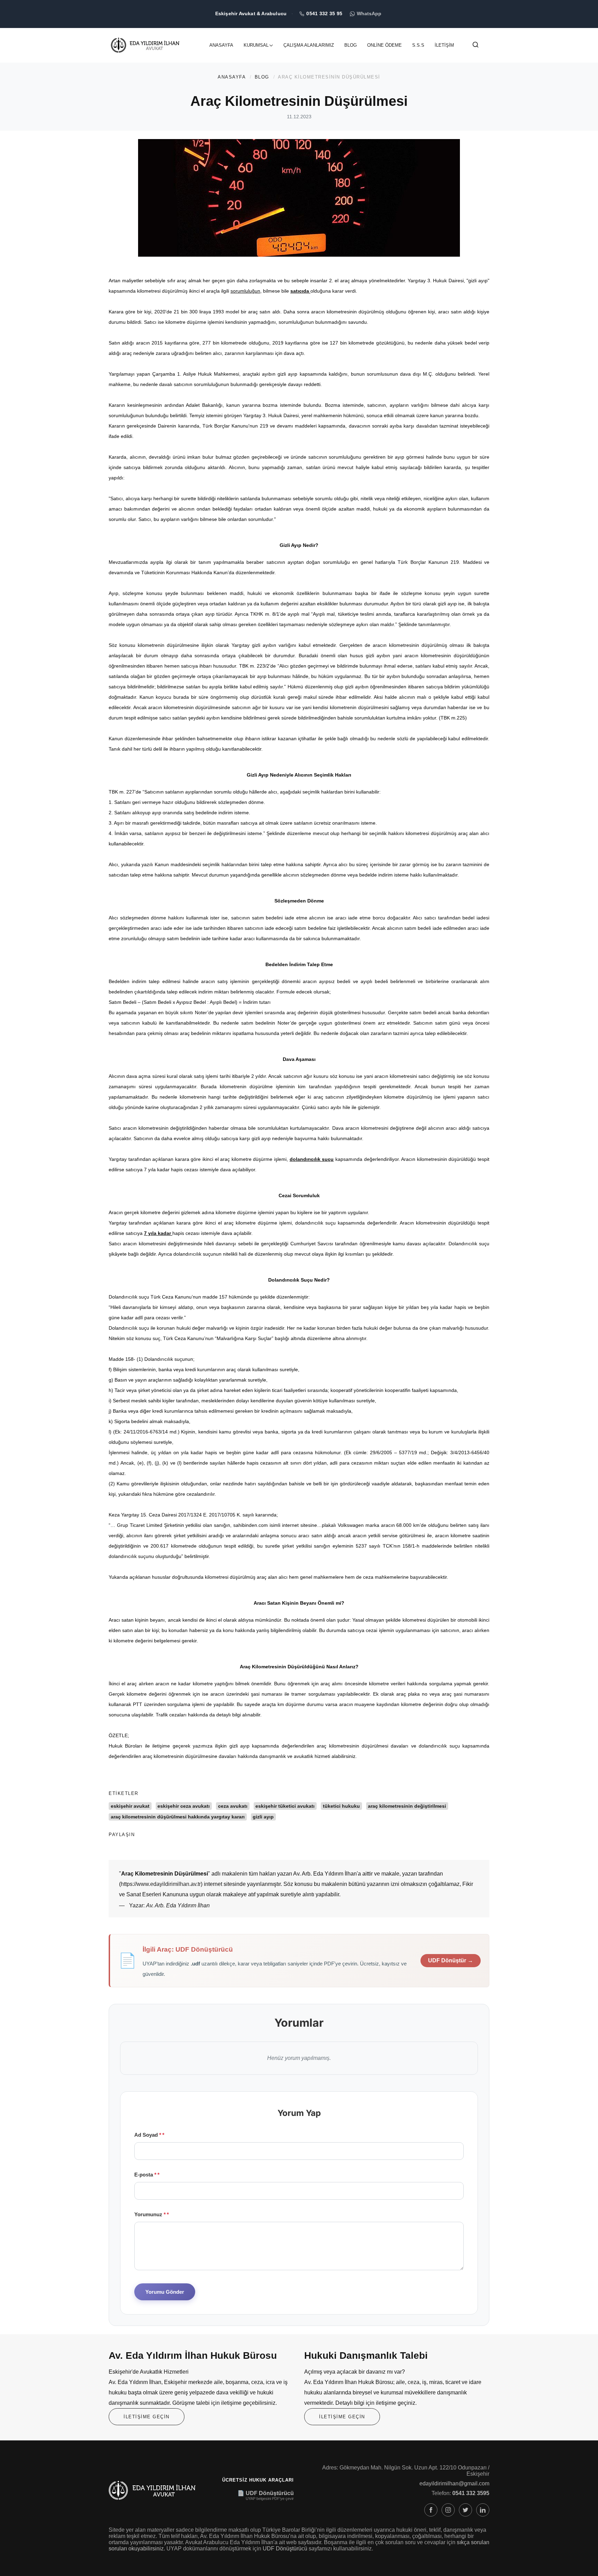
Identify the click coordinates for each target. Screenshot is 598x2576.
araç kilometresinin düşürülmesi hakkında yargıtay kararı (178, 1817)
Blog (351, 45)
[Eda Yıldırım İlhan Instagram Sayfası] (448, 2510)
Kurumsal (256, 45)
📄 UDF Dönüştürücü (266, 2493)
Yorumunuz (150, 2214)
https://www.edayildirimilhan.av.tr (161, 1884)
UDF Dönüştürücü (285, 2549)
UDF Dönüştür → (451, 1960)
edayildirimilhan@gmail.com (454, 2483)
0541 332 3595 (471, 2493)
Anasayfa (221, 45)
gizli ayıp (263, 1817)
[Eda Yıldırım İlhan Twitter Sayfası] (465, 2510)
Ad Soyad (148, 2135)
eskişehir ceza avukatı (184, 1806)
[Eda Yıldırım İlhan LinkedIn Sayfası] (483, 2510)
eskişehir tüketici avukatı (285, 1806)
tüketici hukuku (341, 1806)
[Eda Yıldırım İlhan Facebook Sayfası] (431, 2510)
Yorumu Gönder (165, 2292)
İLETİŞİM (444, 45)
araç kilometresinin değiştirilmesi (407, 1806)
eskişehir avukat (130, 1806)
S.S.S (418, 45)
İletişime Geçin (147, 2417)
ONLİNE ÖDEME (384, 45)
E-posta (145, 2175)
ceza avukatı (233, 1806)
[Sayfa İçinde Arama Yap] (475, 46)
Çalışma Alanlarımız (309, 45)
